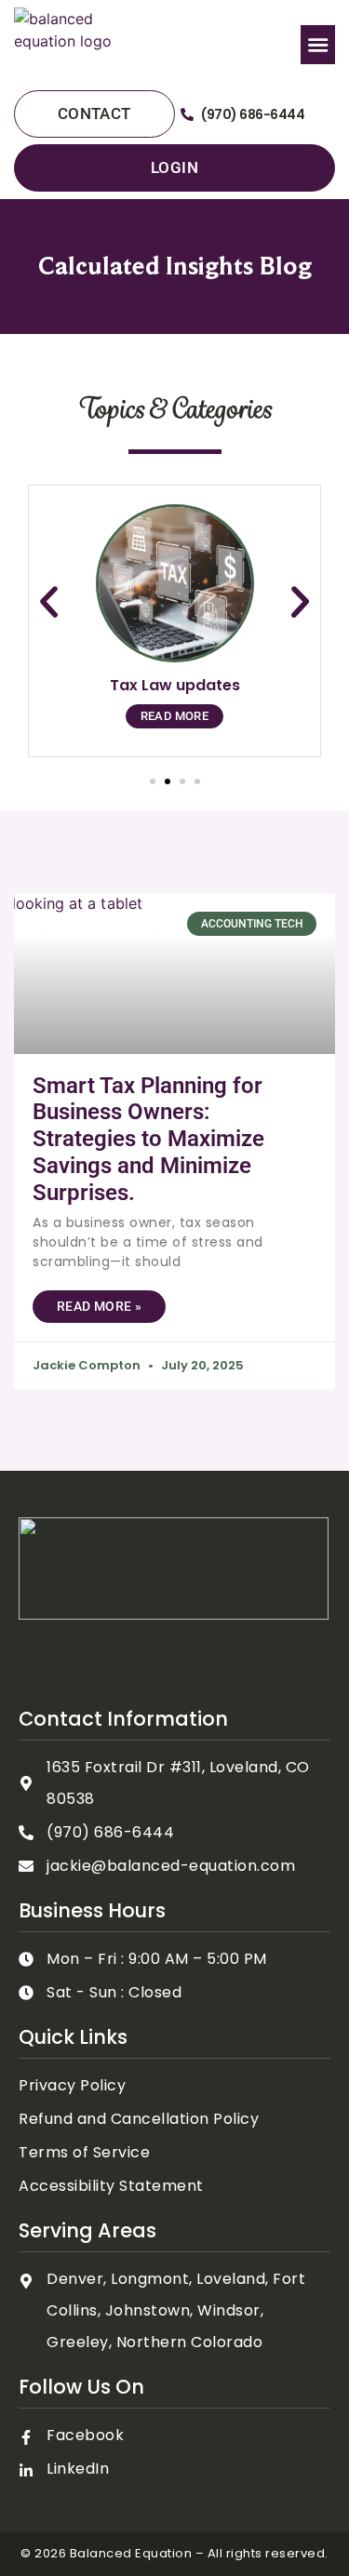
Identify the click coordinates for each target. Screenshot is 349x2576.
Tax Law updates (175, 685)
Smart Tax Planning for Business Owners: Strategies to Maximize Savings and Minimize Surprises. (148, 1139)
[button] (318, 45)
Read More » (99, 1306)
